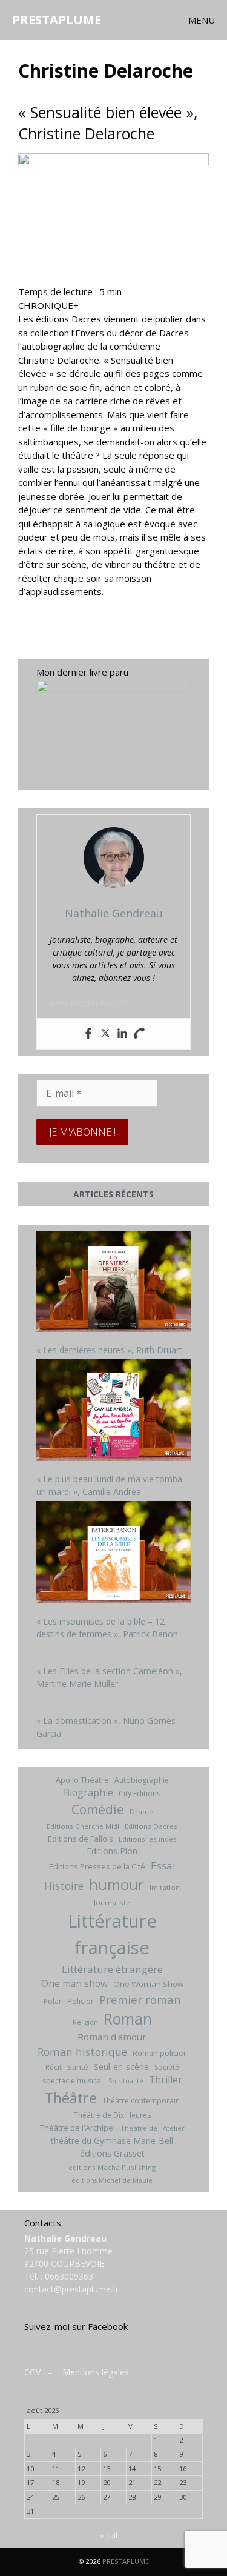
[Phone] (139, 1034)
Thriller (166, 2080)
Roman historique (82, 2052)
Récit (54, 2067)
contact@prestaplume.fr (71, 2289)
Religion (85, 2022)
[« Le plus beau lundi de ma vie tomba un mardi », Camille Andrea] (113, 1412)
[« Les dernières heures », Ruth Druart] (113, 1283)
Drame (141, 1812)
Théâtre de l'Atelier (153, 2128)
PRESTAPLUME (57, 20)
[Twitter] (105, 1034)
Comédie (98, 1809)
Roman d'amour (112, 2037)
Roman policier (160, 2053)
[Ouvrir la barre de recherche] (154, 20)
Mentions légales (96, 2372)
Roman (128, 2019)
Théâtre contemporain (141, 2101)
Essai (163, 1865)
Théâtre (71, 2098)
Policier (81, 2001)
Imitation (165, 1887)
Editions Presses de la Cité (97, 1866)
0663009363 (69, 2276)
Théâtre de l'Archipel (77, 2128)
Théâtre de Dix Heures (112, 2115)
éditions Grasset (112, 2153)
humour (117, 1884)
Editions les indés (148, 1839)
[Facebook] (88, 1034)
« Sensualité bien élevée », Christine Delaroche (108, 123)
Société (167, 2067)
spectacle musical (73, 2081)
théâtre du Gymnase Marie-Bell (112, 2141)
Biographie (88, 1792)
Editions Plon (112, 1851)
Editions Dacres (151, 1826)
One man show (74, 1983)
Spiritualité (126, 2081)
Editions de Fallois (81, 1839)
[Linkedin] (122, 1034)
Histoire (64, 1886)
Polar (53, 2001)
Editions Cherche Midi (83, 1826)
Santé (78, 2067)
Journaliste (112, 1902)
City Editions (140, 1793)
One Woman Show (148, 1984)
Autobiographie (142, 1780)
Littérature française (112, 1934)
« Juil (109, 2535)
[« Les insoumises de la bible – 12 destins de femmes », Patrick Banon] (113, 1554)
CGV (32, 2372)
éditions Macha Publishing (112, 2167)
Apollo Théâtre (82, 1780)
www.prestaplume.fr (88, 1003)
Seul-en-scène (121, 2067)
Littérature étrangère (112, 1969)
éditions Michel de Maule (112, 2180)
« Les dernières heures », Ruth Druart (109, 1350)
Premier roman (140, 1999)
